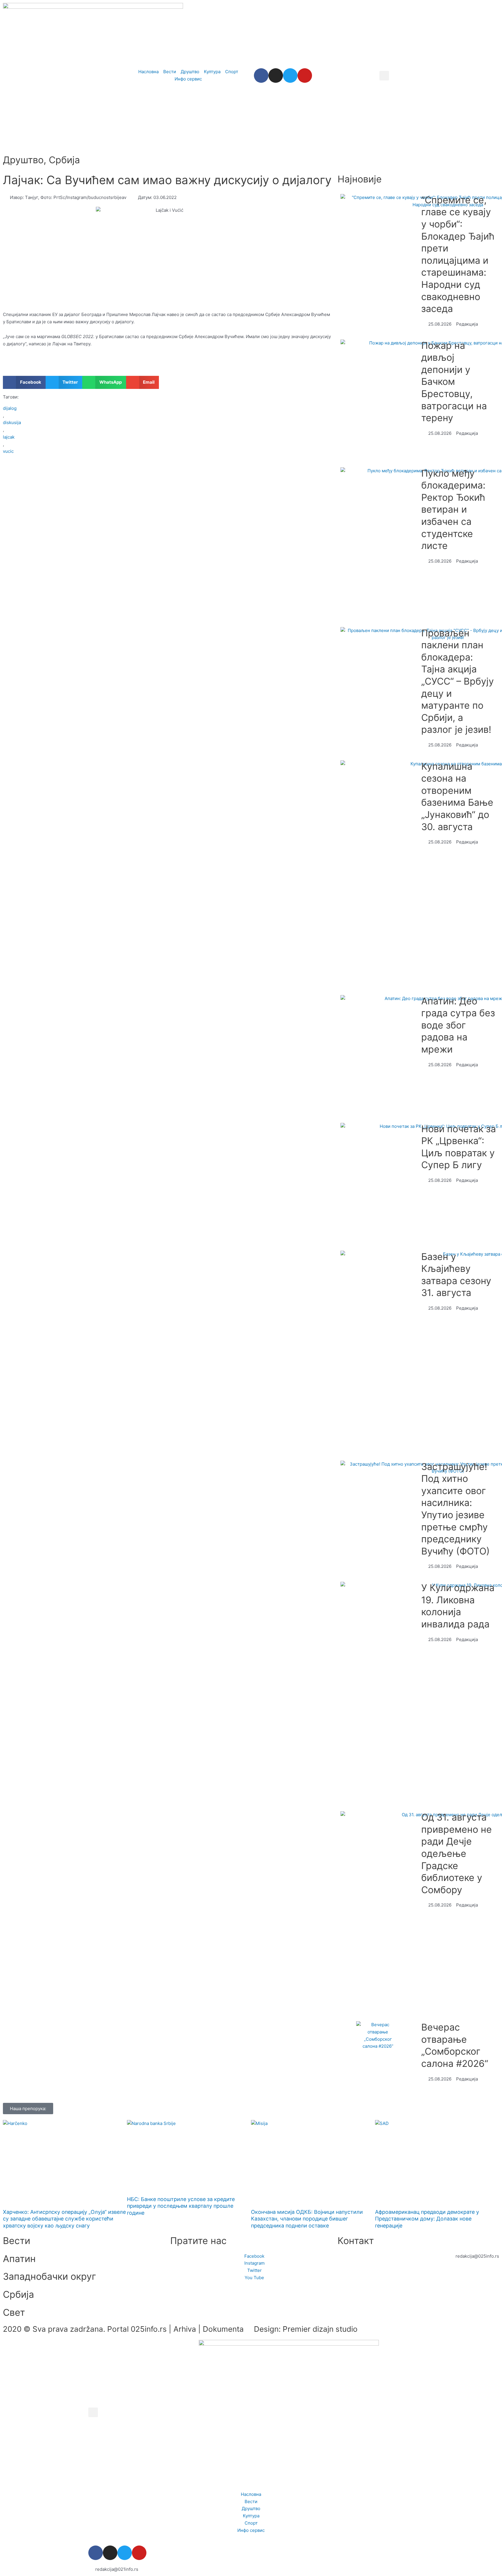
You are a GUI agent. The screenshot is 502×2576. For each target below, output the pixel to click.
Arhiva (185, 2329)
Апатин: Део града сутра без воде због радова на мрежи (458, 1025)
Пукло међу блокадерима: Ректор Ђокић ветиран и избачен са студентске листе (453, 510)
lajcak (9, 437)
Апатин (19, 2259)
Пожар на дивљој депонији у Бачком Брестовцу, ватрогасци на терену (454, 382)
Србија (64, 160)
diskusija (12, 422)
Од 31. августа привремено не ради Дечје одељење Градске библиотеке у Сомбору (457, 1854)
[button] (384, 76)
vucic (8, 451)
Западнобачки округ (50, 2276)
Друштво (23, 160)
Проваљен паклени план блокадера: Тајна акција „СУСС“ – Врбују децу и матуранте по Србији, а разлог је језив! (458, 681)
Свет (14, 2312)
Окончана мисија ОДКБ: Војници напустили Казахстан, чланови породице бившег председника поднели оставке (307, 2219)
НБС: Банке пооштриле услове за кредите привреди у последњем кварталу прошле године (181, 2206)
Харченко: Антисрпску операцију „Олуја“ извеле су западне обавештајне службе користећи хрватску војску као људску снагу (64, 2219)
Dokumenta (223, 2329)
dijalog (10, 408)
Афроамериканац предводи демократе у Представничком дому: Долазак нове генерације (427, 2219)
